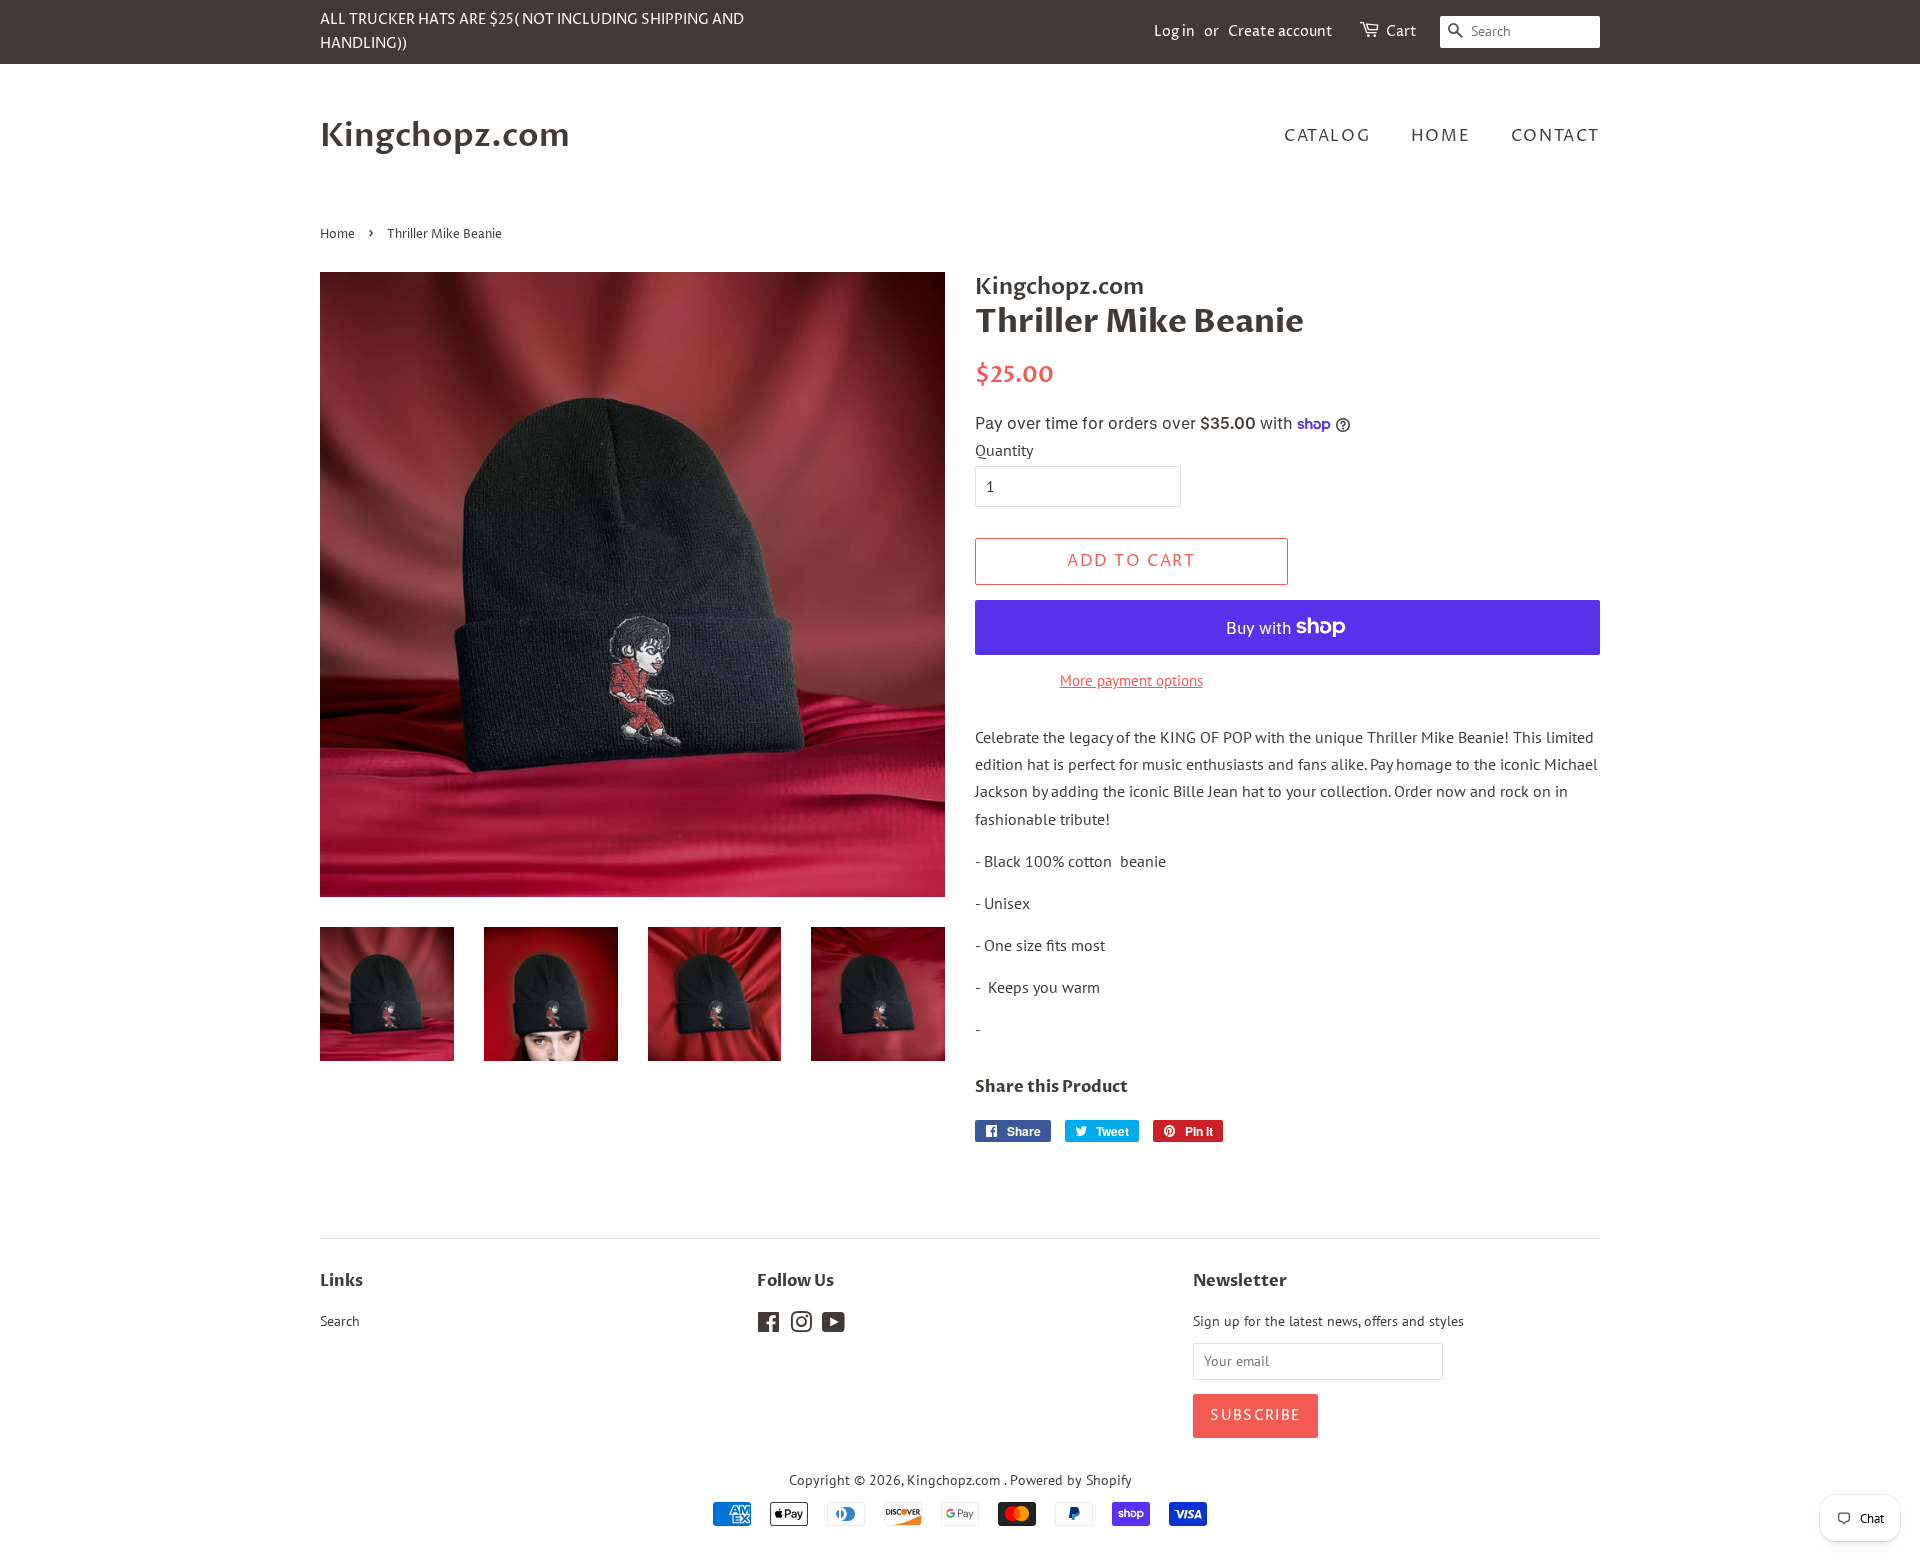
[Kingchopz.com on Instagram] (801, 1326)
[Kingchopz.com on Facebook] (768, 1326)
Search (340, 1321)
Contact (1555, 136)
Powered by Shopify (1071, 1480)
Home (1440, 136)
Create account (1280, 31)
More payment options (1131, 680)
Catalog (1327, 136)
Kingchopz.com (445, 136)
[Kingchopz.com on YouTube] (833, 1326)
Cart (1401, 31)
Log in (1174, 31)
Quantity (1004, 450)
